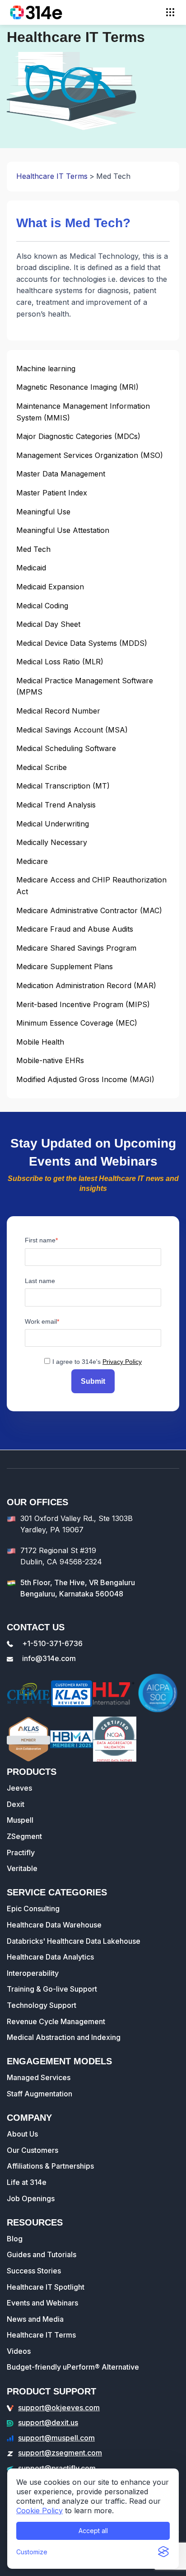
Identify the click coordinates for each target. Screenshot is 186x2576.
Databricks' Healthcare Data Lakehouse (74, 1941)
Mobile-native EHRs (50, 1060)
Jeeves (19, 1788)
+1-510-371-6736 (52, 1643)
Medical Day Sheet (48, 624)
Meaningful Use (43, 512)
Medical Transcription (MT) (63, 786)
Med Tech (33, 549)
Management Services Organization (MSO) (90, 455)
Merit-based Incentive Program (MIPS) (83, 1004)
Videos (19, 2351)
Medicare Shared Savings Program (76, 948)
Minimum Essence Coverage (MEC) (77, 1023)
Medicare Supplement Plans (65, 966)
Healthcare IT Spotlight (46, 2287)
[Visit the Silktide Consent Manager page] (163, 2552)
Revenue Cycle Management (56, 2021)
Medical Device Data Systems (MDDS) (82, 643)
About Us (22, 2134)
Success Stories (34, 2271)
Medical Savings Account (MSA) (72, 730)
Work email (41, 1321)
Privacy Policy (122, 1362)
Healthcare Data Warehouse (54, 1925)
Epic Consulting (33, 1909)
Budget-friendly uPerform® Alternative (73, 2367)
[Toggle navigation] (170, 12)
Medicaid (31, 568)
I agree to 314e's (97, 1362)
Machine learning (46, 369)
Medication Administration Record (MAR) (86, 985)
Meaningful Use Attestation (63, 530)
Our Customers (33, 2150)
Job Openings (31, 2198)
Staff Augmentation (40, 2094)
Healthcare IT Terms (52, 176)
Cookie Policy (40, 2511)
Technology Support (42, 2005)
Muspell (20, 1820)
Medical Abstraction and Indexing (64, 2037)
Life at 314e (27, 2182)
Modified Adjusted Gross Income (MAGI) (85, 1079)
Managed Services (39, 2077)
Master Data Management (61, 474)
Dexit (16, 1804)
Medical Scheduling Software (66, 748)
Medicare (32, 861)
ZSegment (24, 1836)
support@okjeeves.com (59, 2408)
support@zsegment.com (60, 2453)
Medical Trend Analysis (56, 805)
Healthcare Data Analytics (50, 1957)
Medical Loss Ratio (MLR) (60, 662)
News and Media (35, 2319)
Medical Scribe (42, 767)
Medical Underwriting (53, 824)
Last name (40, 1281)
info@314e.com (49, 1658)
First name (40, 1240)
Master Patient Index (52, 493)
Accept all (93, 2531)
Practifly (21, 1853)
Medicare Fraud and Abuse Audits (75, 929)
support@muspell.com (56, 2438)
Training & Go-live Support (52, 1989)
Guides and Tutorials (42, 2254)
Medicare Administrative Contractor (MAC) (89, 910)
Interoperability (33, 1973)
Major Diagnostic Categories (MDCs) (78, 436)
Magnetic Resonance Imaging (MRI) (77, 387)
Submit (93, 1381)
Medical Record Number (58, 711)
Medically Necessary (52, 842)
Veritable (22, 1868)
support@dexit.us (48, 2422)
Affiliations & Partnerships (50, 2166)
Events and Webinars (42, 2303)
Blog (15, 2239)
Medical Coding (42, 606)
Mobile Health (40, 1042)
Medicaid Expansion (50, 587)
